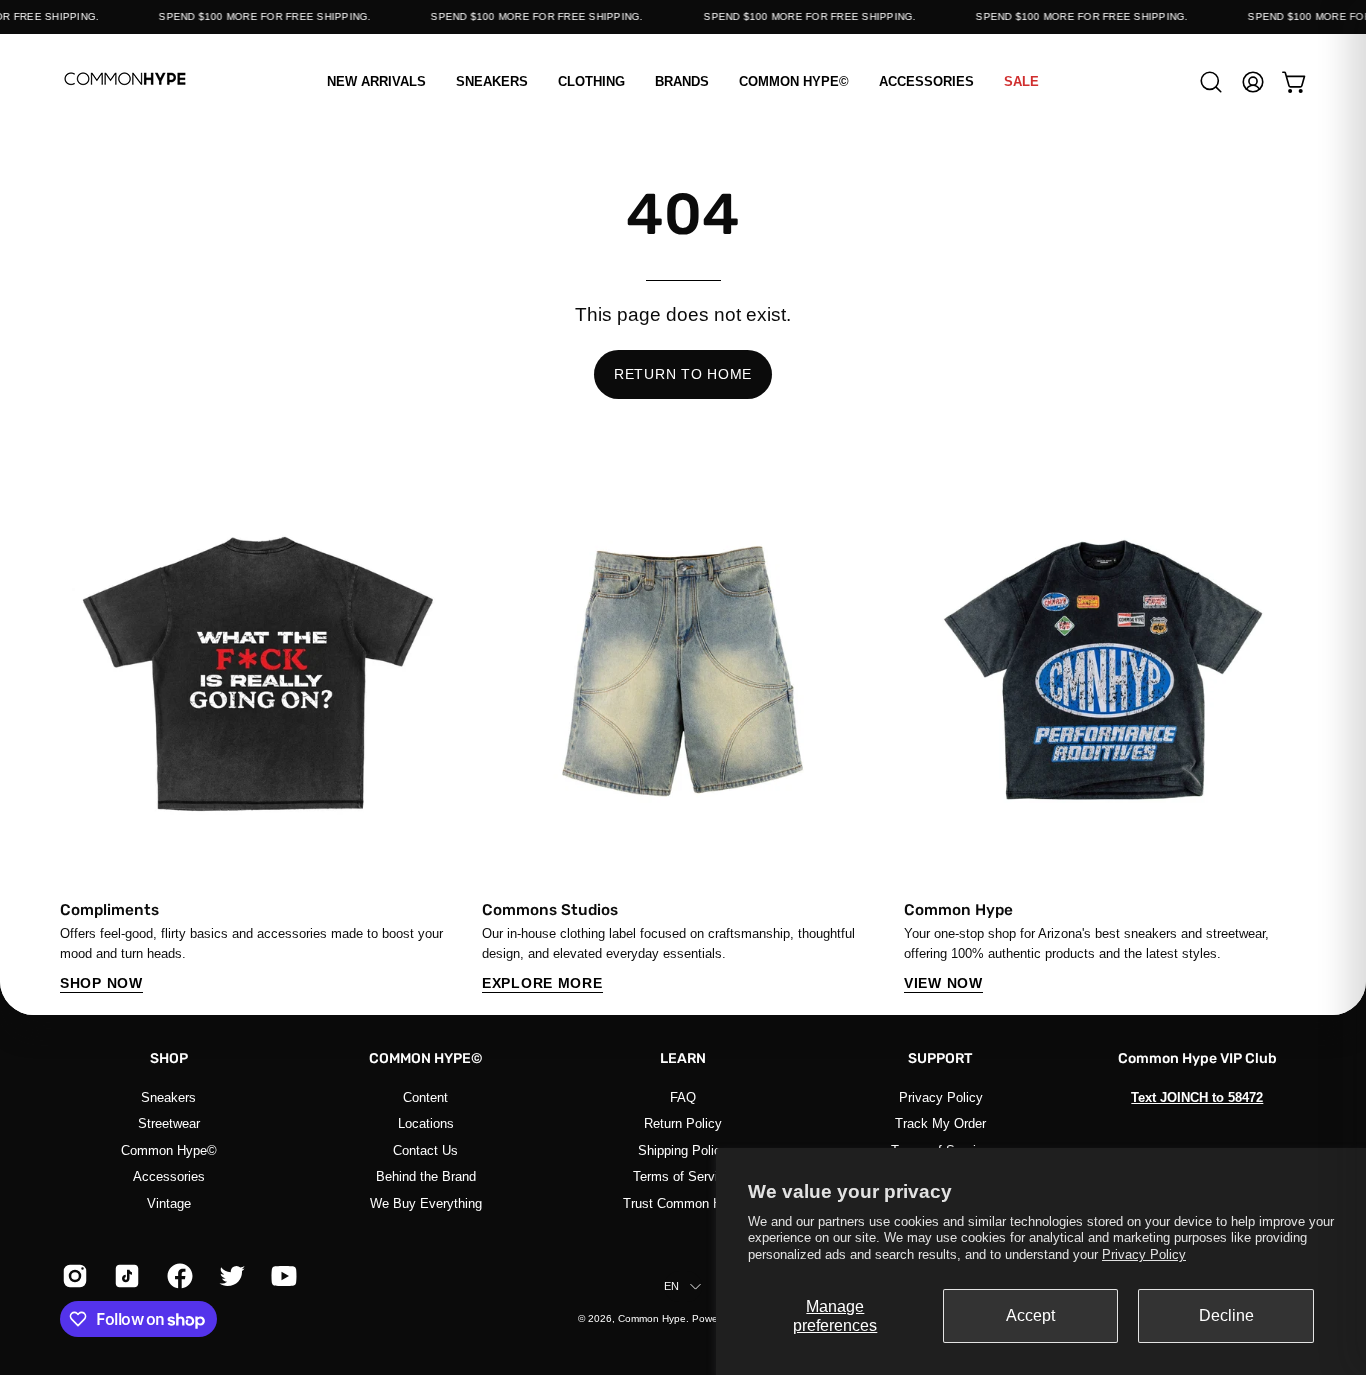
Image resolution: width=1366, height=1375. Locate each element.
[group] (683, 732)
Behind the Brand (426, 1176)
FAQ (683, 1097)
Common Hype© (169, 1149)
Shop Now (101, 983)
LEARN (683, 1058)
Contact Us (425, 1149)
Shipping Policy (683, 1149)
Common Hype (652, 1318)
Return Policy (683, 1123)
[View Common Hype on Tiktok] (125, 1276)
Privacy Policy (1144, 1254)
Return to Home (683, 374)
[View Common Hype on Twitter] (230, 1276)
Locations (426, 1123)
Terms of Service (682, 1176)
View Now (943, 983)
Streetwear (169, 1123)
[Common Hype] (125, 81)
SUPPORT (940, 1058)
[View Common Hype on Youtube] (282, 1276)
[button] (591, 81)
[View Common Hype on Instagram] (73, 1276)
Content (425, 1097)
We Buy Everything (426, 1202)
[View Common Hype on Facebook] (178, 1276)
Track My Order (940, 1123)
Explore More (542, 983)
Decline (1226, 1315)
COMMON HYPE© (426, 1058)
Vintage (169, 1202)
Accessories (169, 1176)
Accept (1030, 1315)
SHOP (169, 1058)
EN (671, 1286)
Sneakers (168, 1097)
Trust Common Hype (683, 1202)
